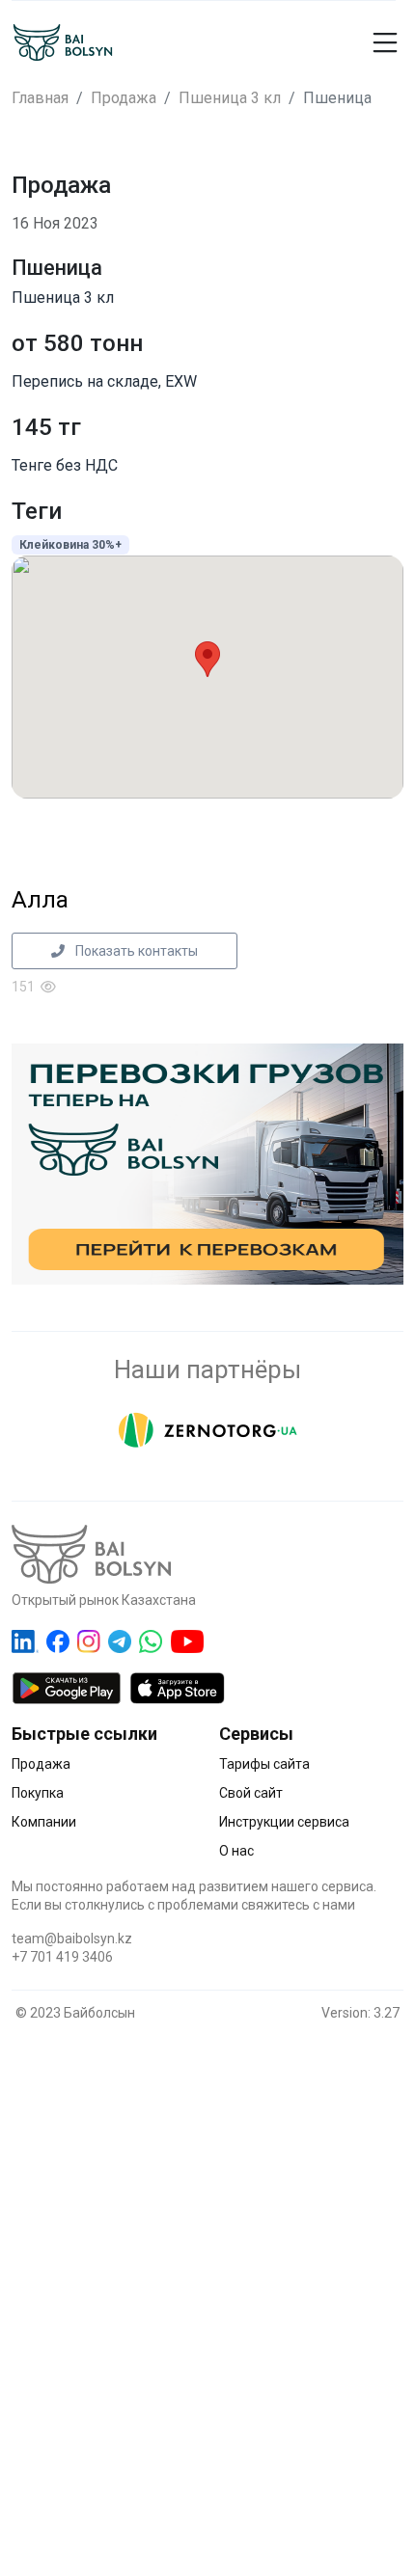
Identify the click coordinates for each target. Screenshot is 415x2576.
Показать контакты (135, 951)
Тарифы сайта (264, 1764)
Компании (44, 1822)
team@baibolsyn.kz (72, 1939)
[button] (356, 42)
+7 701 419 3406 (62, 1957)
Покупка (38, 1793)
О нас (236, 1851)
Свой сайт (251, 1793)
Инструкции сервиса (284, 1822)
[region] (207, 2277)
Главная (40, 98)
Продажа (124, 98)
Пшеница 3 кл (230, 98)
